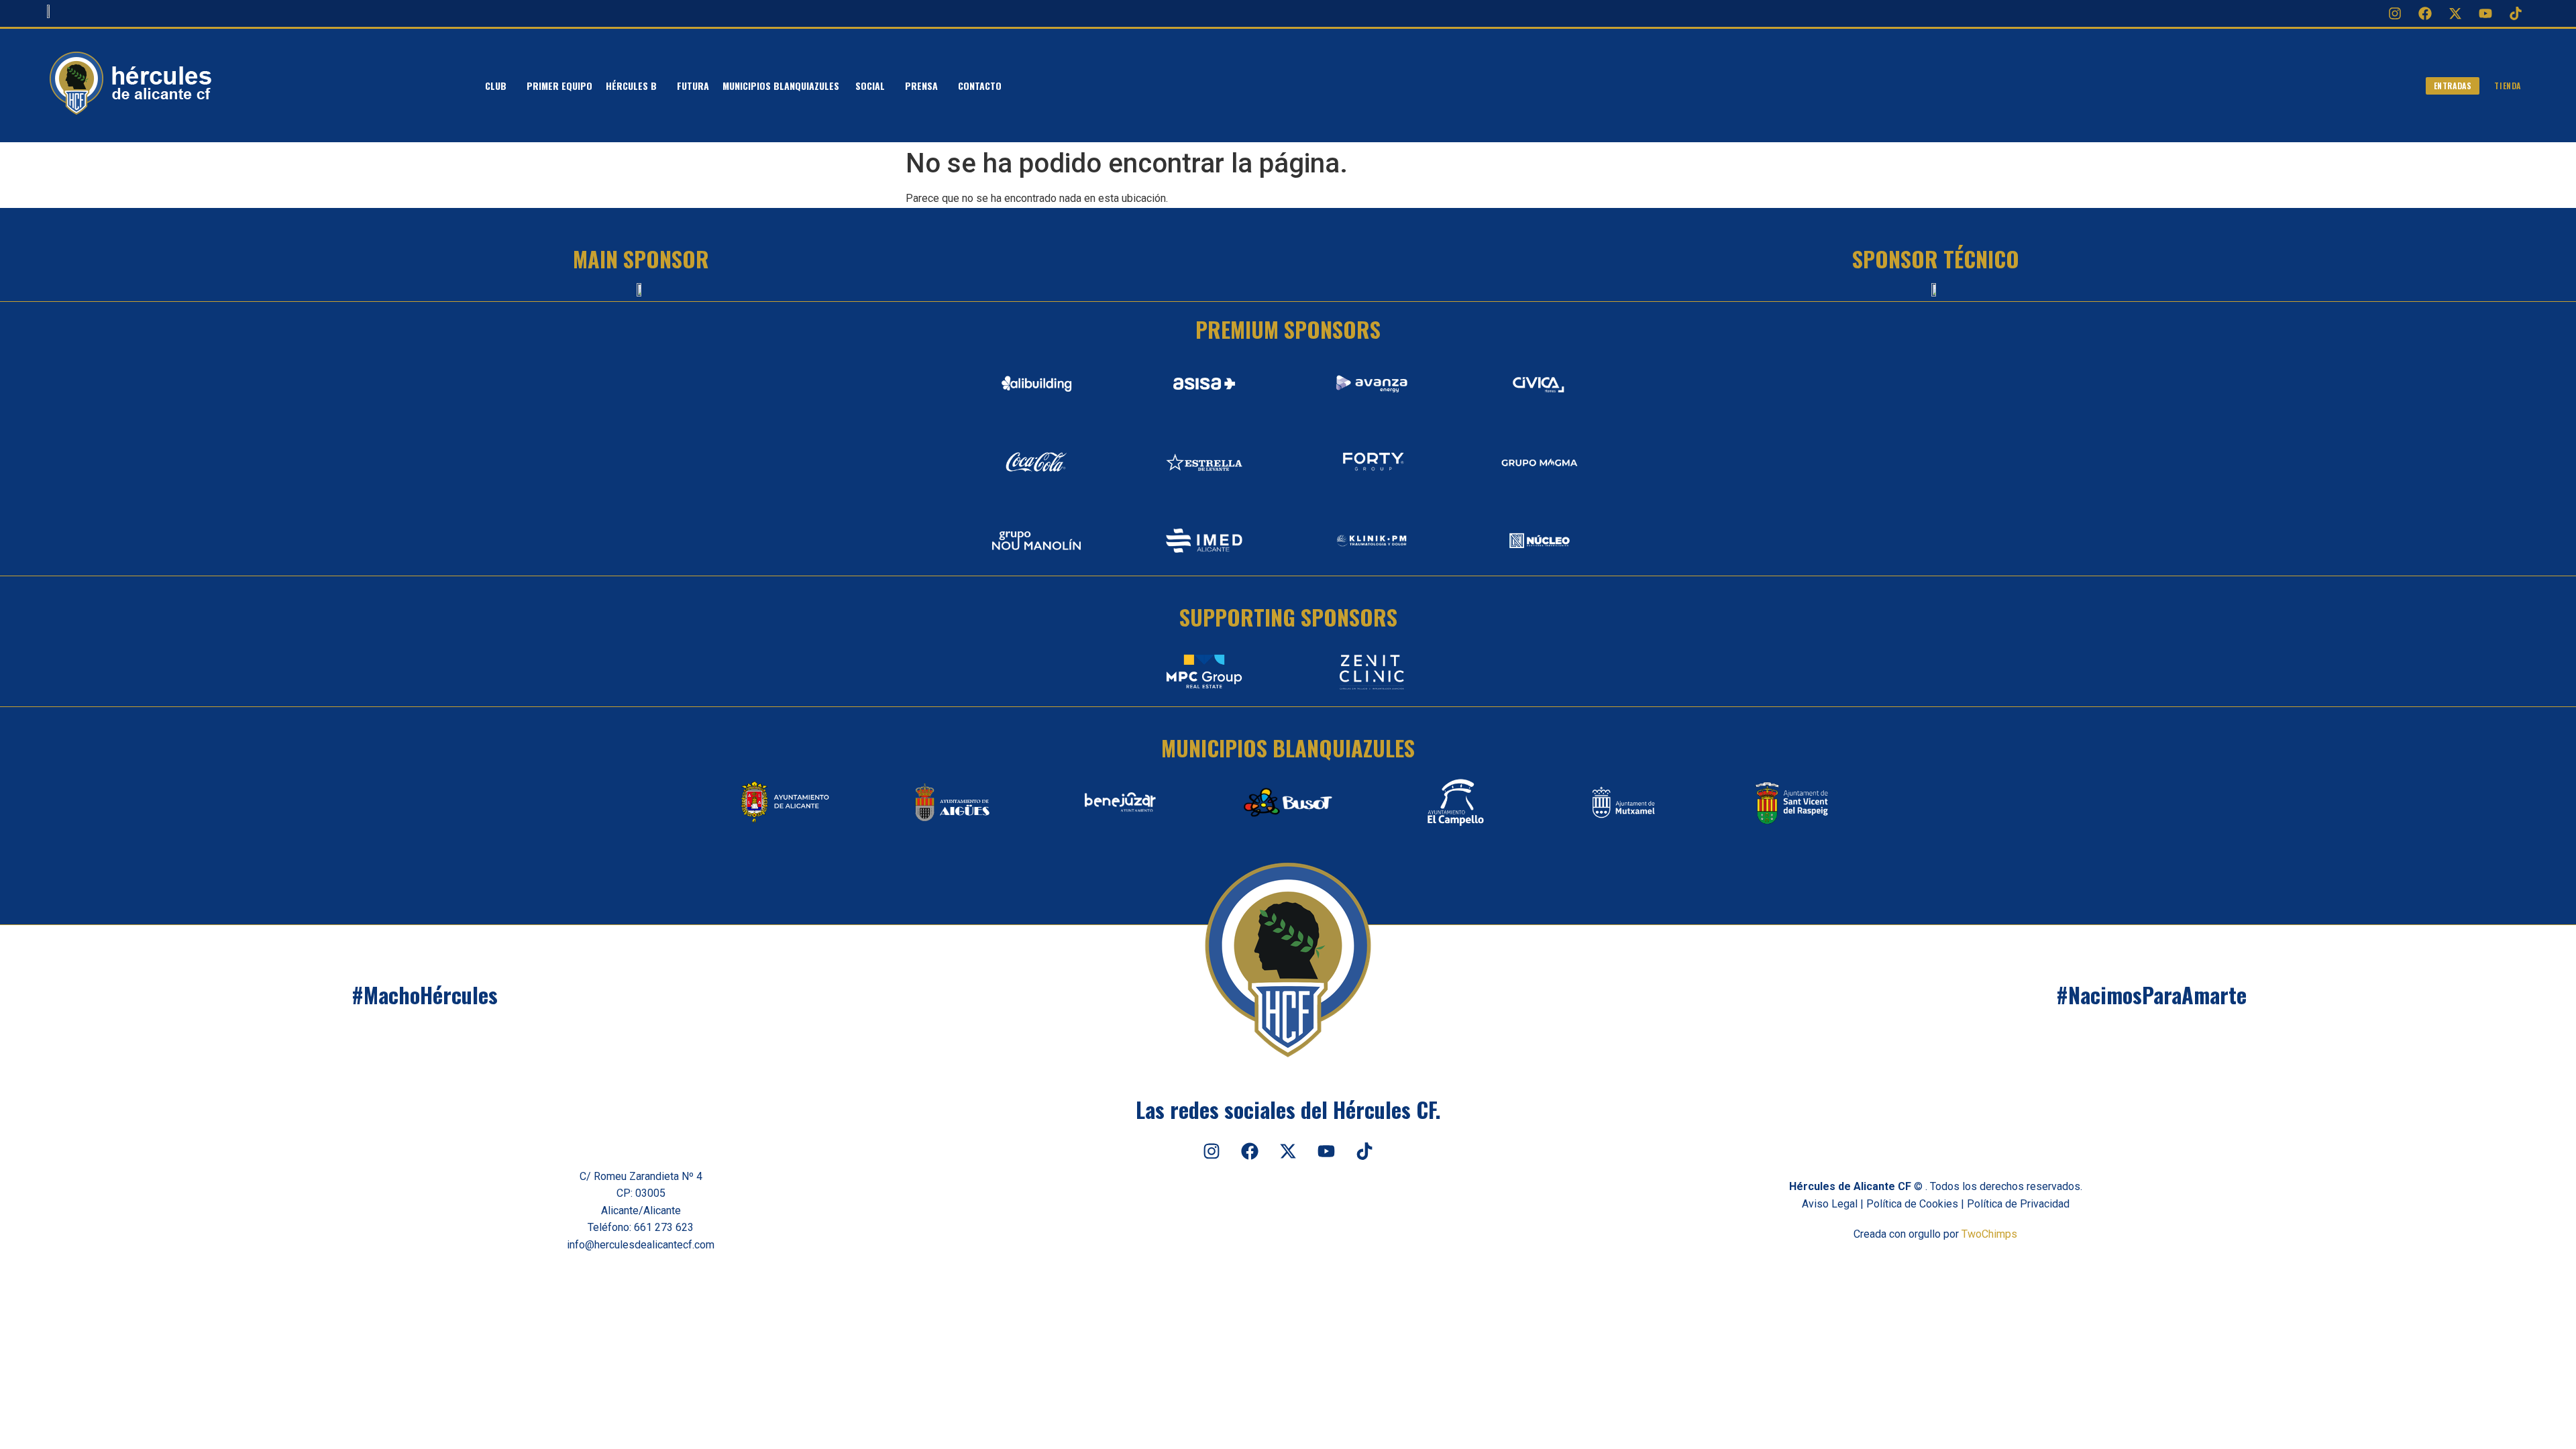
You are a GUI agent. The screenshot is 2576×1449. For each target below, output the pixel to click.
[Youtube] (2485, 13)
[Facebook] (2425, 13)
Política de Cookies (1912, 1204)
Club (496, 86)
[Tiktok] (2516, 13)
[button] (499, 86)
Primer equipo (559, 86)
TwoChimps (1989, 1234)
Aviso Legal (1830, 1204)
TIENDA (2508, 86)
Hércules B (631, 86)
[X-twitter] (2455, 13)
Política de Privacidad (2018, 1204)
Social (870, 86)
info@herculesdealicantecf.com (641, 1245)
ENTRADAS (2453, 86)
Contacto (980, 86)
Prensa (921, 86)
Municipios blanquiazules (782, 86)
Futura (693, 86)
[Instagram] (2395, 13)
